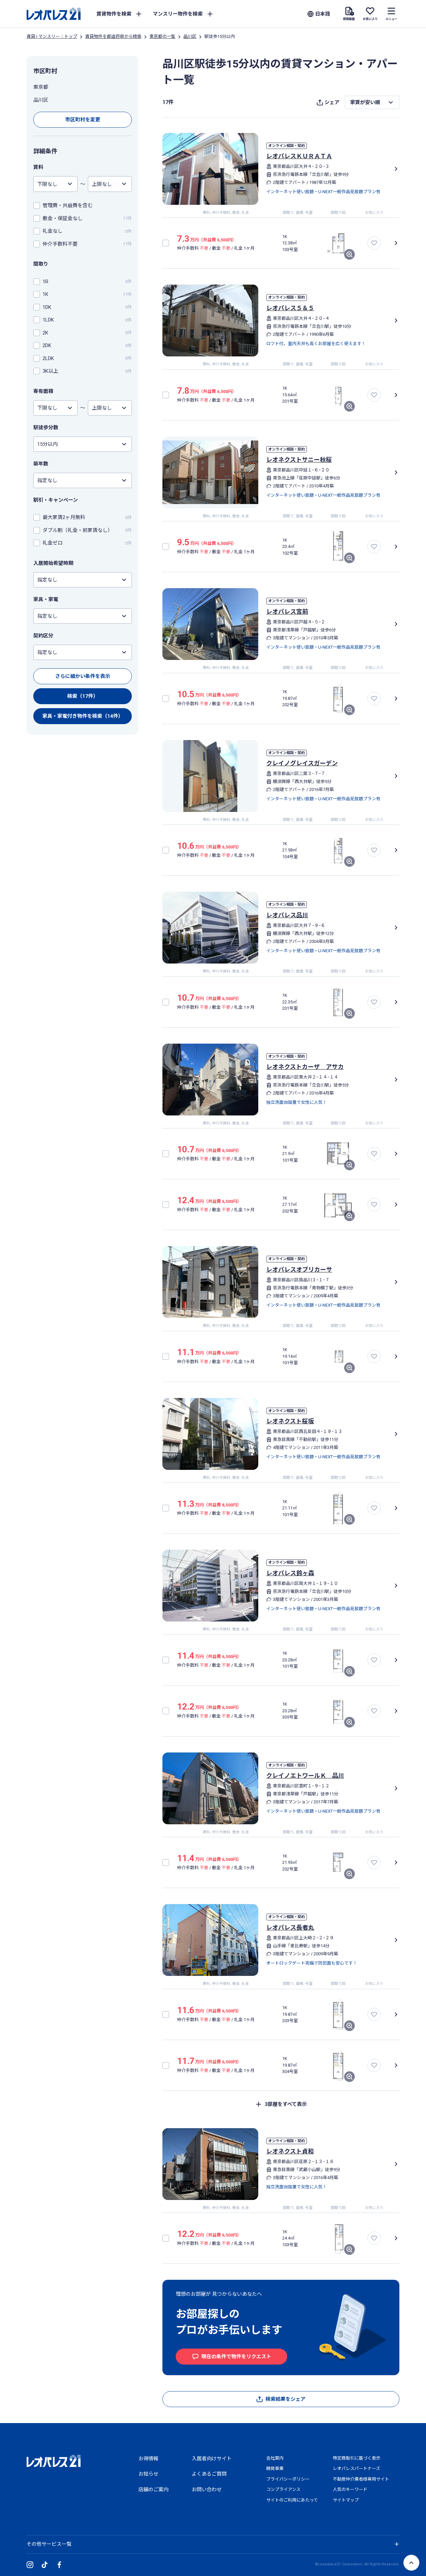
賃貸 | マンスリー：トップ (52, 36)
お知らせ (148, 2474)
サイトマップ (346, 2500)
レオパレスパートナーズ (356, 2468)
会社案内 (275, 2458)
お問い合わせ (207, 2490)
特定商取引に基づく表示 (357, 2458)
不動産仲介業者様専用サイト (361, 2479)
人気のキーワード (350, 2489)
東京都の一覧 (162, 36)
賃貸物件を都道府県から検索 (113, 36)
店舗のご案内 (153, 2490)
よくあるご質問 (209, 2474)
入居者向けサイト (212, 2459)
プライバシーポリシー (288, 2479)
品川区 (190, 36)
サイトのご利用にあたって (292, 2500)
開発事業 (275, 2468)
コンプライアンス (283, 2489)
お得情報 (148, 2459)
